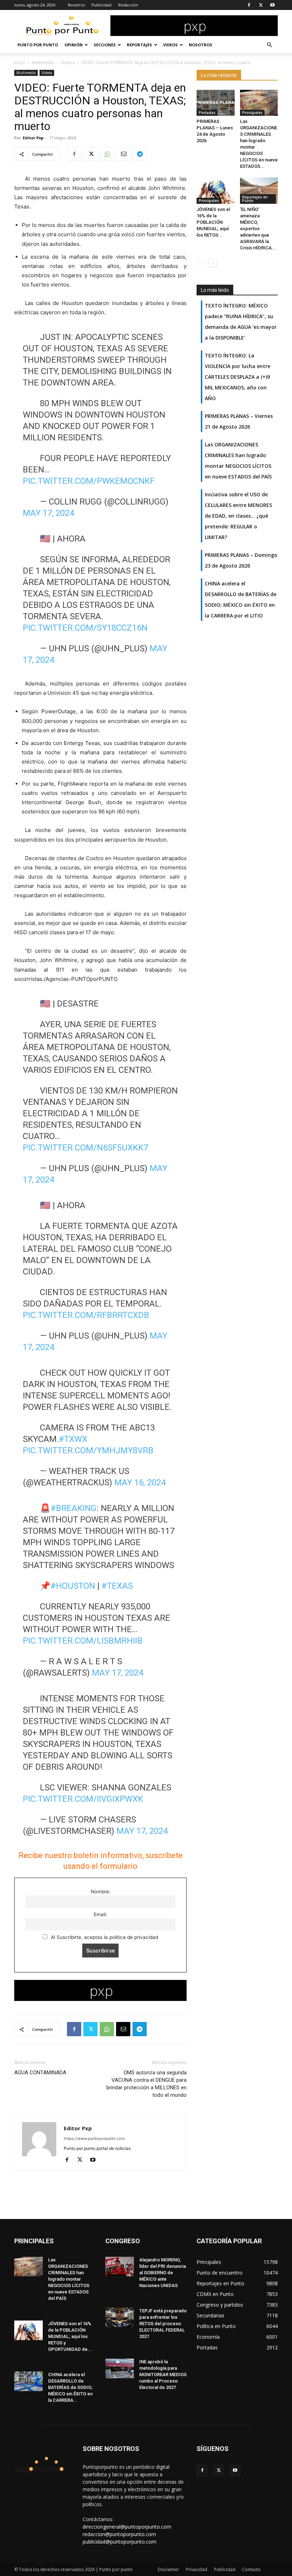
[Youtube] (272, 5)
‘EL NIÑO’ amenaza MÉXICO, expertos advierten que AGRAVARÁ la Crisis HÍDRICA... (258, 229)
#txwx (73, 1439)
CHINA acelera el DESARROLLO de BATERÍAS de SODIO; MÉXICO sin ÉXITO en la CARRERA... (70, 2387)
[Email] (123, 154)
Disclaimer (168, 2569)
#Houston (73, 1586)
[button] (269, 45)
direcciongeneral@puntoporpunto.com (127, 2527)
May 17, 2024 (48, 513)
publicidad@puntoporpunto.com (119, 2542)
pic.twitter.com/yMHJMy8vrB (88, 1450)
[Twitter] (261, 5)
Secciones (105, 45)
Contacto (251, 2569)
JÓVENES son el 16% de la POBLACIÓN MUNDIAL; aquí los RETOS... (213, 222)
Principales (252, 113)
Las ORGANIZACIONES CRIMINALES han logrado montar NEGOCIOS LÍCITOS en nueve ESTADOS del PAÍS (69, 2279)
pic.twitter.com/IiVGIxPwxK (83, 1799)
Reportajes (139, 45)
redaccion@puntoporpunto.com (119, 2534)
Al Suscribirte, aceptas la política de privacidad (104, 1937)
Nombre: (101, 1892)
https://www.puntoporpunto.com (94, 2138)
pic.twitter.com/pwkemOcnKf (89, 481)
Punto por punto (38, 45)
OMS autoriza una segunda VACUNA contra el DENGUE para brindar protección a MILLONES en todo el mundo (147, 2084)
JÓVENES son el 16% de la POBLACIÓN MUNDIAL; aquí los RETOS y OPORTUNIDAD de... (70, 2336)
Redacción (128, 5)
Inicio (20, 63)
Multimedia (43, 63)
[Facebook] (249, 5)
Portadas (207, 113)
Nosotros (76, 5)
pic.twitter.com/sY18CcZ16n (85, 628)
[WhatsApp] (107, 154)
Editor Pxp (33, 138)
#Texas (117, 1586)
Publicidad (101, 5)
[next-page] (212, 263)
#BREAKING (74, 1508)
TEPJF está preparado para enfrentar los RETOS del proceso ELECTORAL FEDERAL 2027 (163, 2324)
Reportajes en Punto (255, 199)
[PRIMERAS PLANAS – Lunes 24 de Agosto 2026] (216, 103)
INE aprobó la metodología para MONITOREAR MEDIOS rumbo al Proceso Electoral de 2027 (163, 2375)
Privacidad (197, 2569)
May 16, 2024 (140, 1483)
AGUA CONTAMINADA (40, 2073)
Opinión (74, 45)
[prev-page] (201, 263)
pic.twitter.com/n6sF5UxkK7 (85, 1148)
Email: (100, 1914)
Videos (170, 45)
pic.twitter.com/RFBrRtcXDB (86, 1315)
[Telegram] (140, 154)
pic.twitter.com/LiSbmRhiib (83, 1641)
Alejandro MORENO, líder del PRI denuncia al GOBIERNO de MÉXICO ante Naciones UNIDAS (163, 2273)
